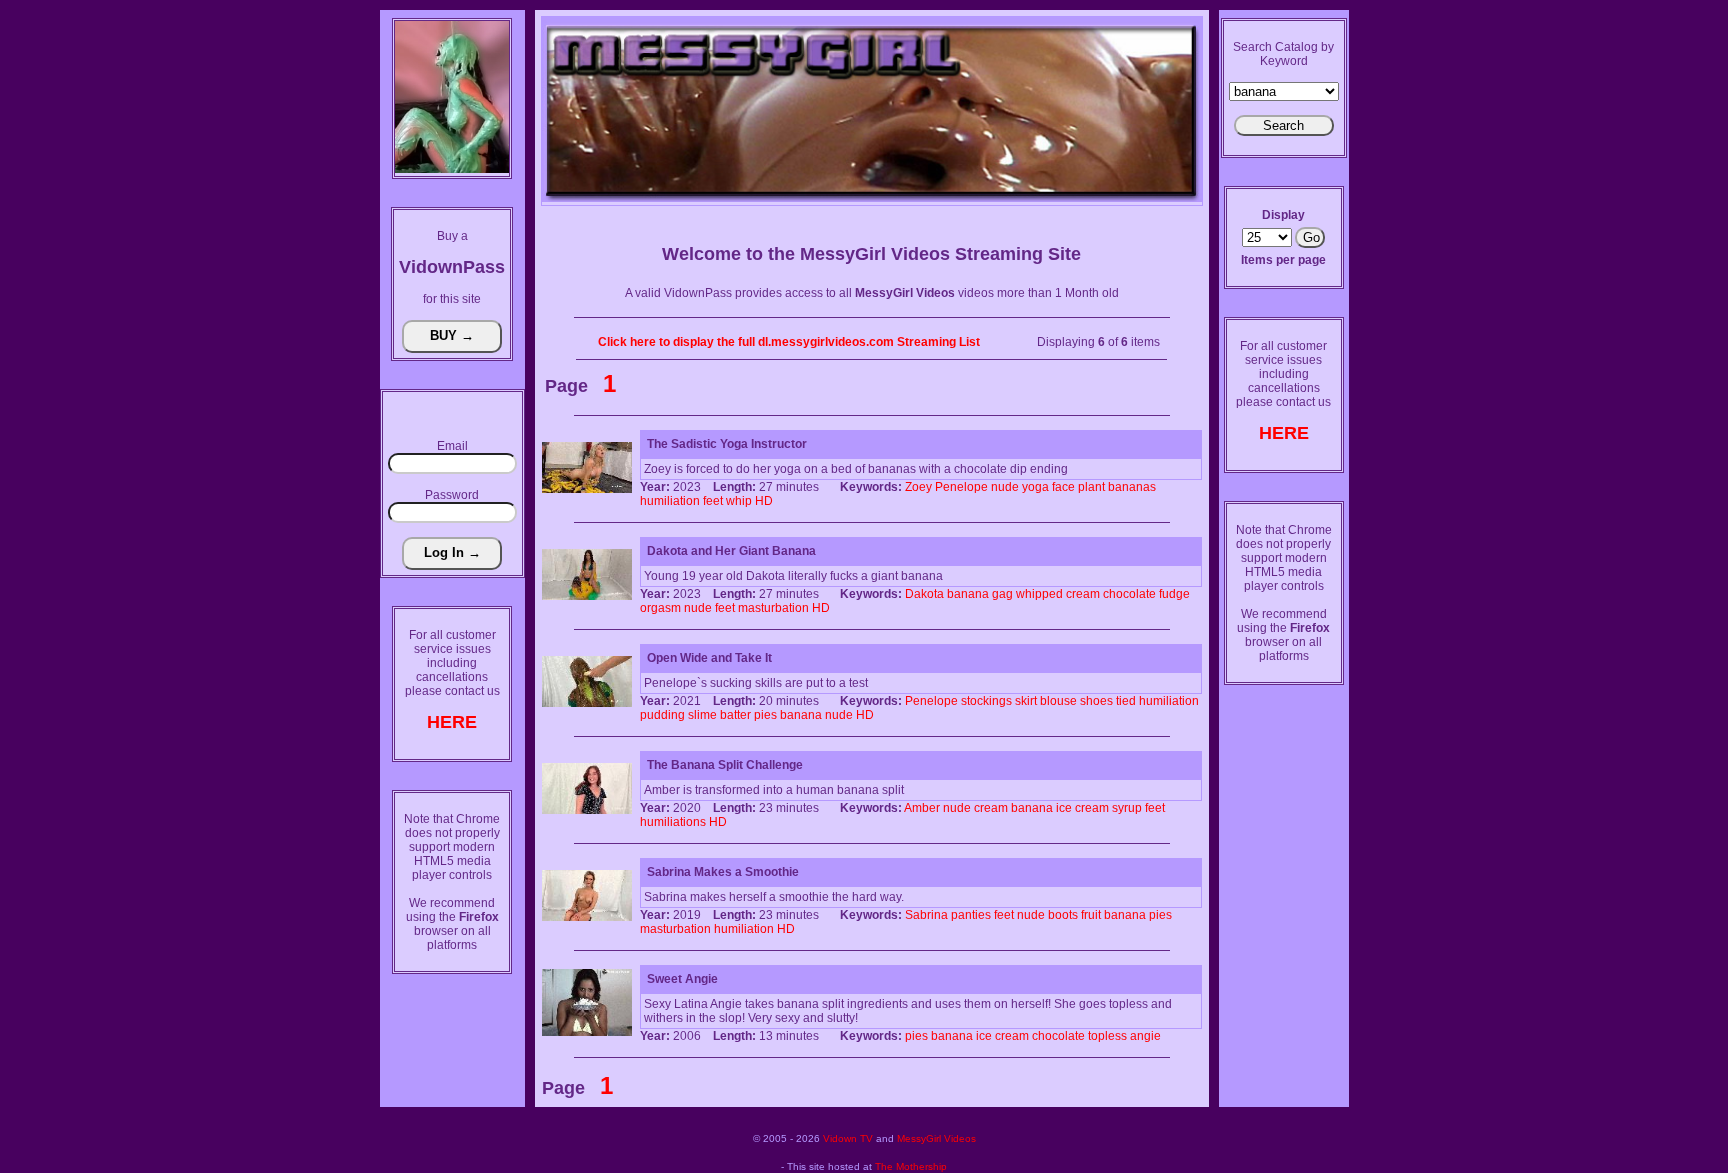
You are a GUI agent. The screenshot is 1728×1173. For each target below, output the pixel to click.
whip (739, 501)
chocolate (1129, 594)
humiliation (670, 501)
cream (1083, 594)
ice (1064, 808)
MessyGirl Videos (936, 1138)
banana (968, 594)
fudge (1174, 594)
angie (1145, 1036)
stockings (986, 701)
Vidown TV (848, 1138)
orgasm (660, 608)
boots (1063, 915)
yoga (1035, 487)
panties (971, 915)
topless (1107, 1036)
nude (1005, 487)
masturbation (773, 608)
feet (713, 501)
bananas (1132, 487)
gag (1002, 594)
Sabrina (926, 915)
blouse (1058, 701)
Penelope (961, 487)
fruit (1091, 915)
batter (735, 715)
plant (1091, 487)
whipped (1039, 594)
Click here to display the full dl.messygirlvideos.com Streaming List (789, 342)
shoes (1096, 701)
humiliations (673, 822)
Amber (922, 808)
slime (702, 715)
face (1063, 487)
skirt (1026, 701)
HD (764, 501)
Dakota (924, 594)
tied (1126, 701)
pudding (662, 715)
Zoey (918, 487)
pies (765, 715)
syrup (1127, 808)
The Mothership (911, 1166)
